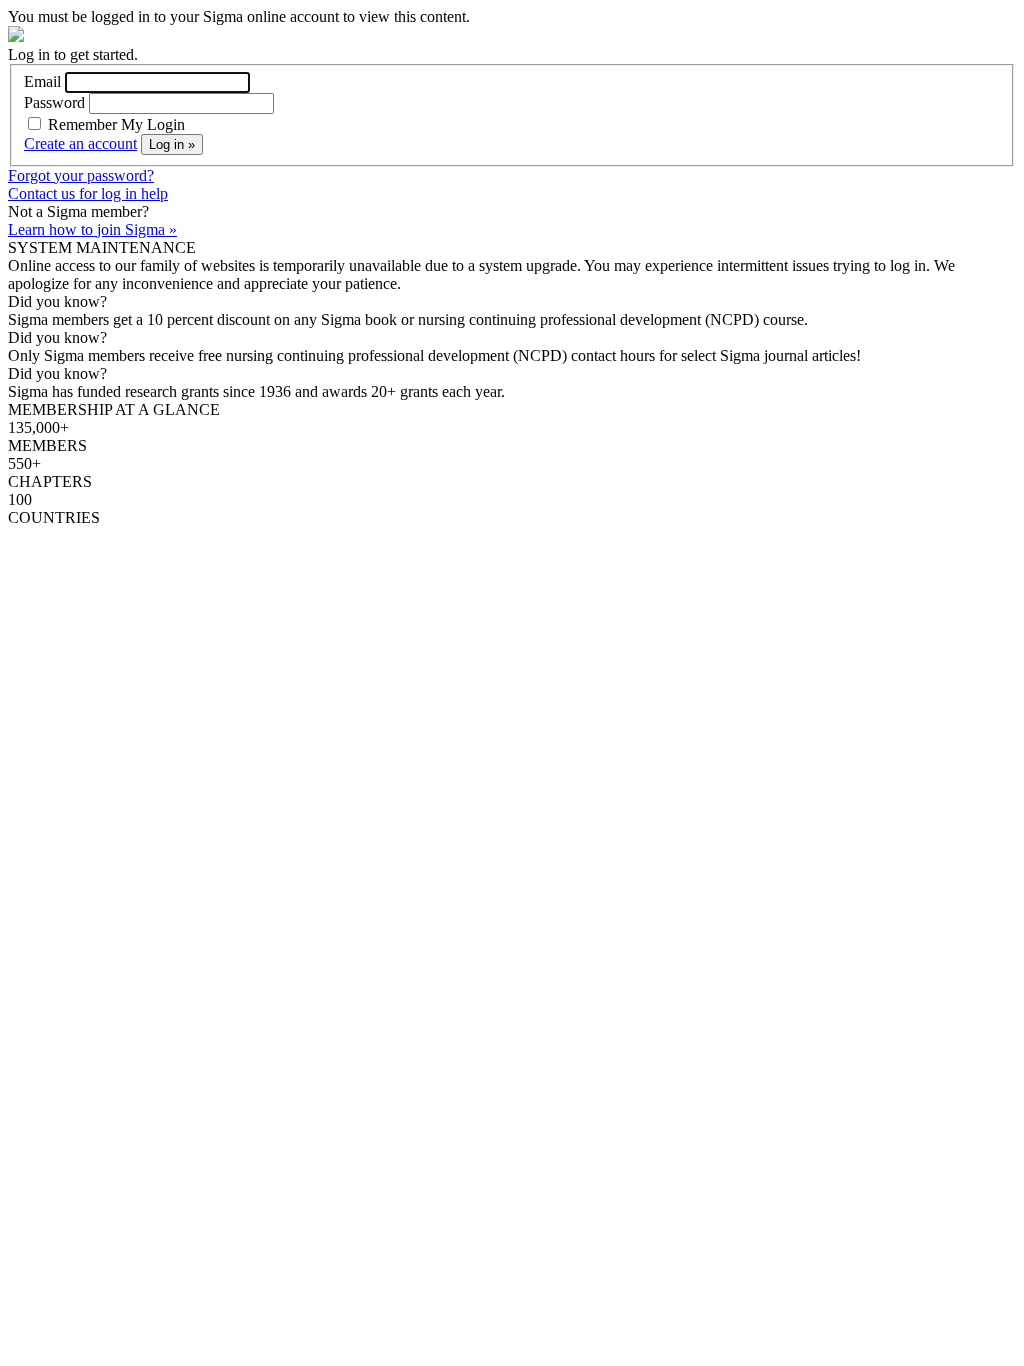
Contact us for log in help (88, 193)
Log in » (172, 144)
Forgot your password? (81, 175)
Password (54, 102)
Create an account (80, 143)
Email (42, 81)
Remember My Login (114, 124)
